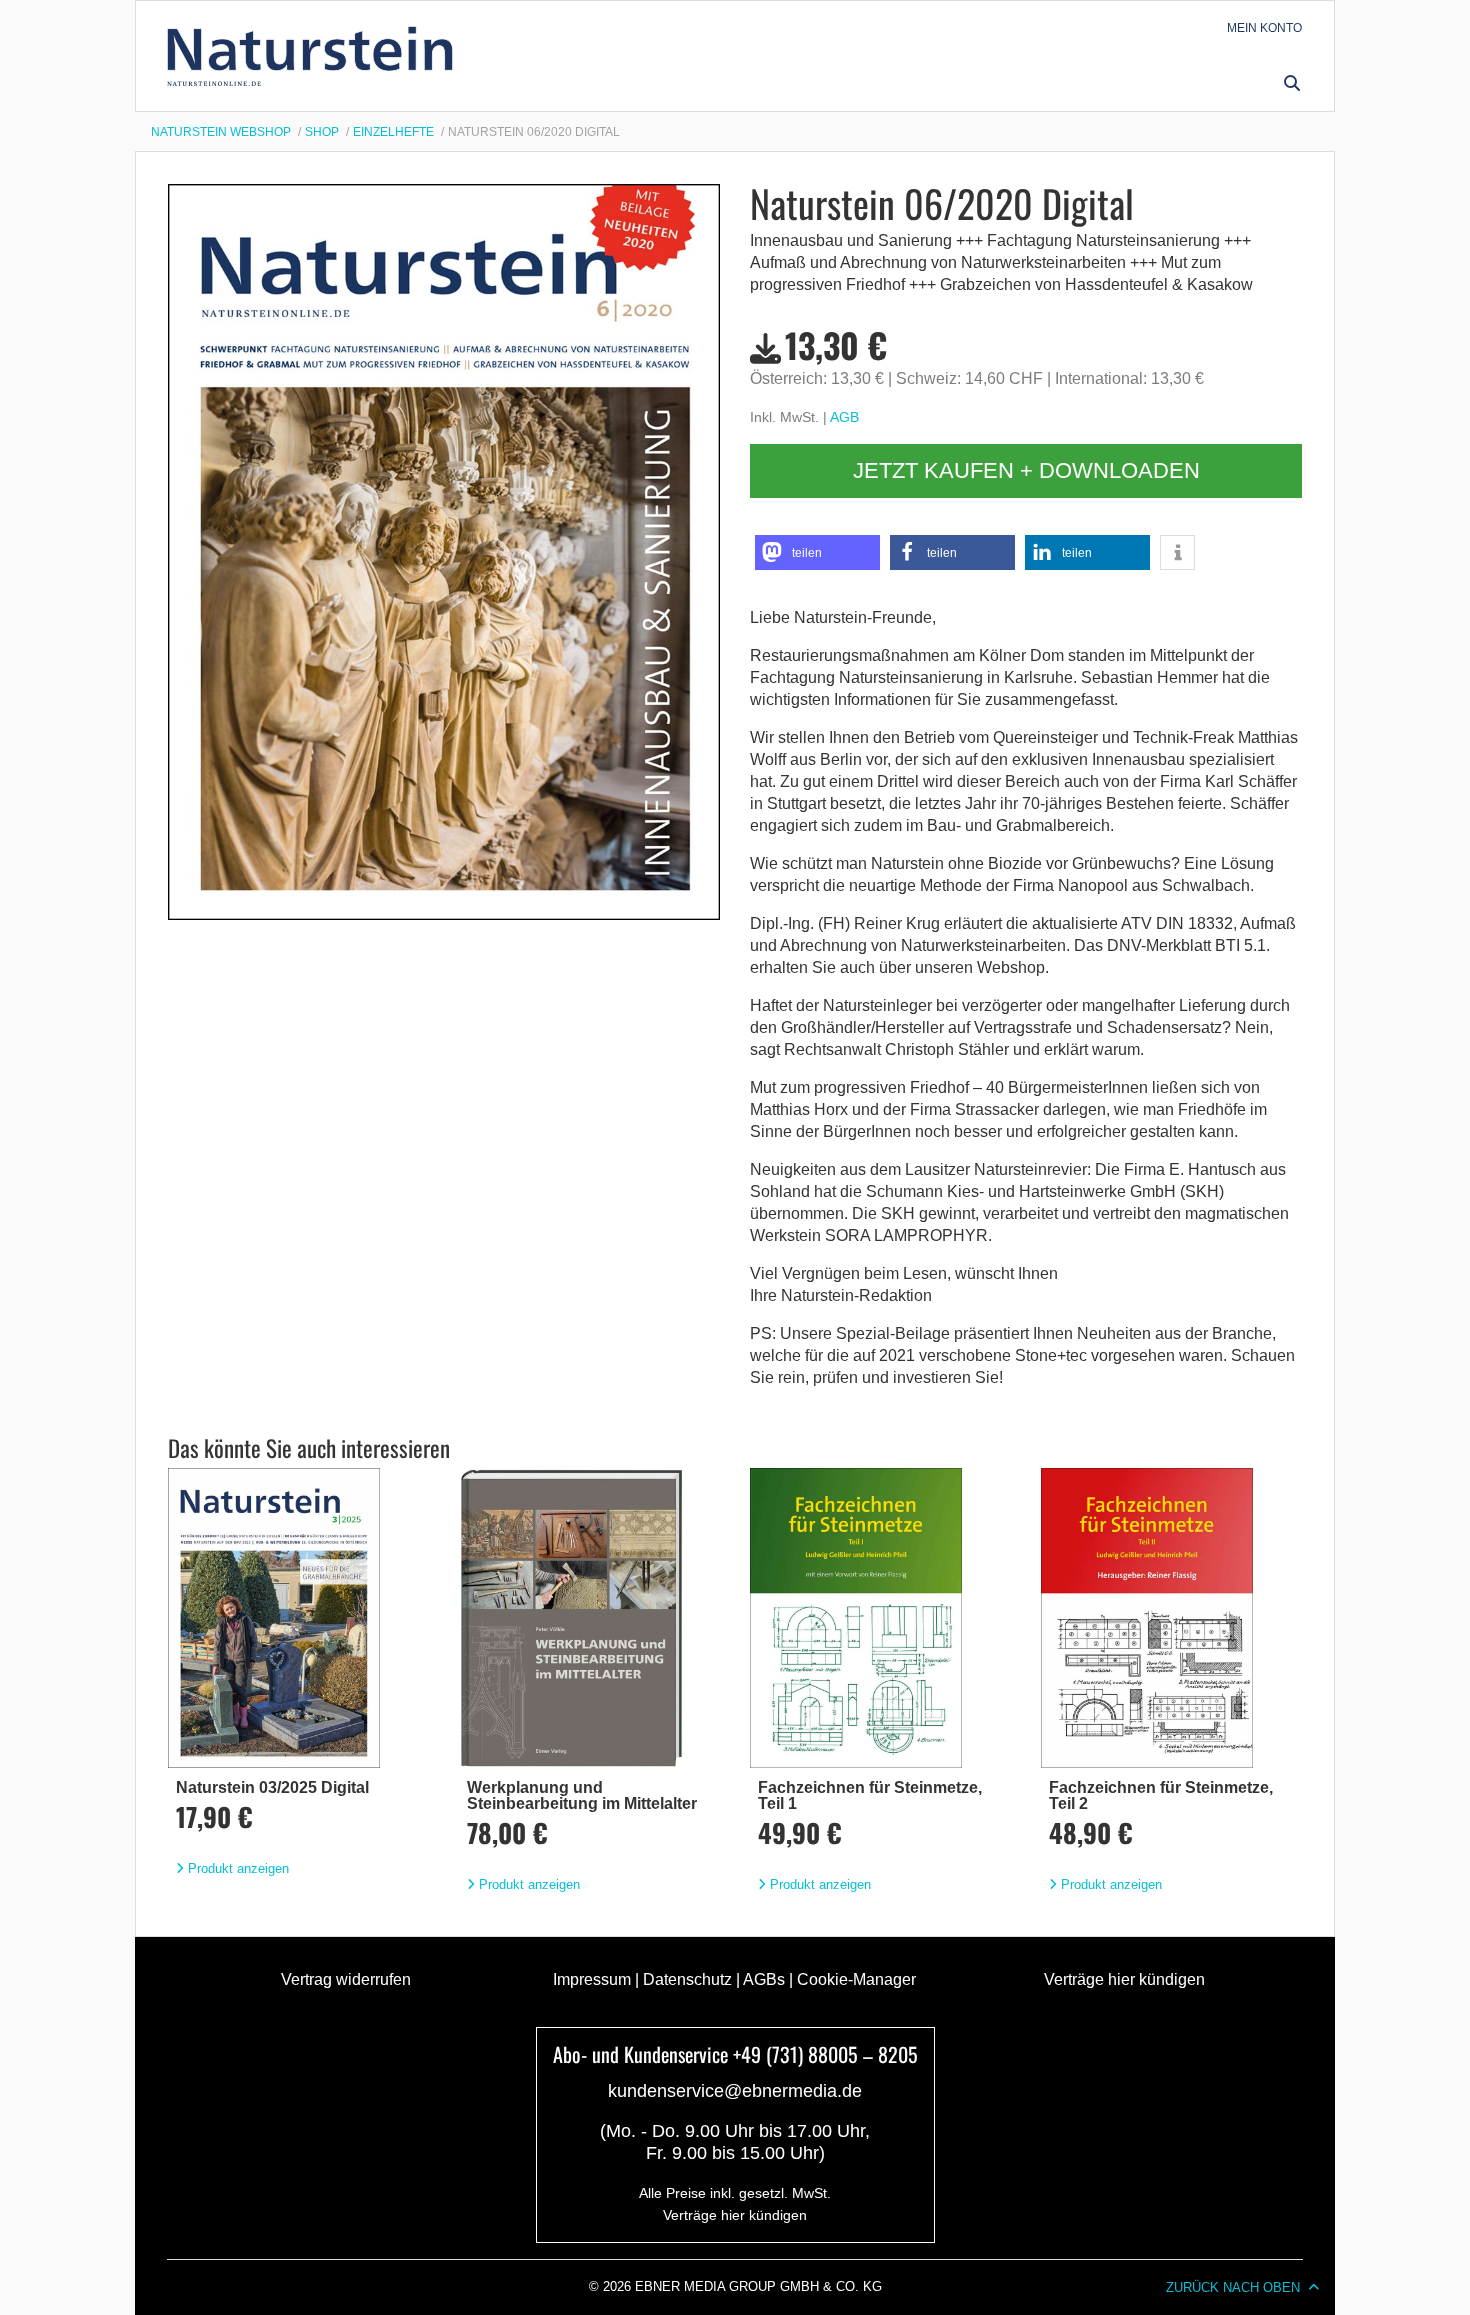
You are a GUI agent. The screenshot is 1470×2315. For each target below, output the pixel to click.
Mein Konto (1264, 28)
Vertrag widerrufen (346, 1979)
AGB (844, 417)
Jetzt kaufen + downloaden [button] (1026, 470)
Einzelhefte (393, 132)
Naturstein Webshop (221, 132)
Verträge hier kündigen (1124, 1979)
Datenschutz (687, 1979)
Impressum (592, 1979)
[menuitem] (1264, 28)
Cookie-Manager (856, 1979)
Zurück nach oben (1233, 2287)
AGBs (764, 1979)
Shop (322, 132)
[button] (1292, 82)
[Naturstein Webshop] (314, 56)
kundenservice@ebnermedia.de (735, 2091)
